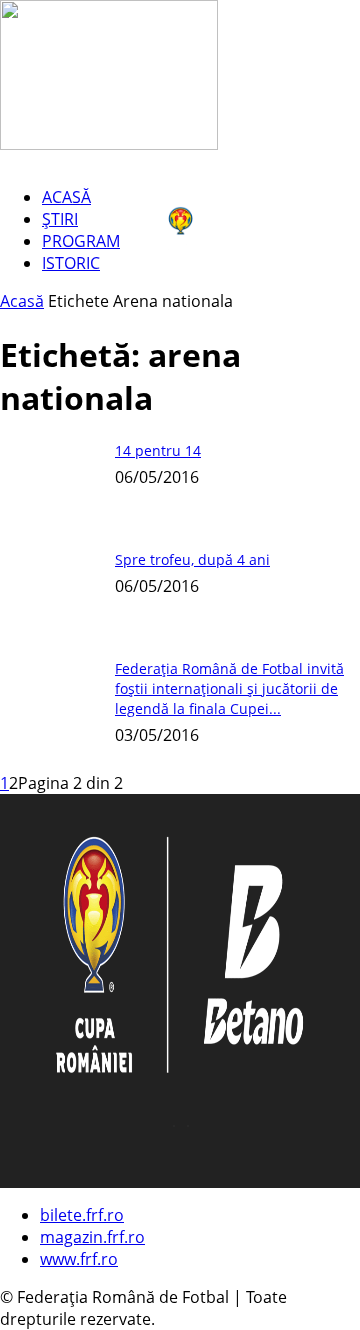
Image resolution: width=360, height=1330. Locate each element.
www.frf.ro (79, 1259)
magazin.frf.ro (92, 1237)
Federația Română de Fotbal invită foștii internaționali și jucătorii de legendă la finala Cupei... (229, 688)
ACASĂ (66, 197)
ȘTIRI (60, 219)
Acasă (22, 301)
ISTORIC (71, 263)
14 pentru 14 (158, 450)
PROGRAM (81, 241)
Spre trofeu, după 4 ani (192, 559)
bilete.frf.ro (82, 1215)
